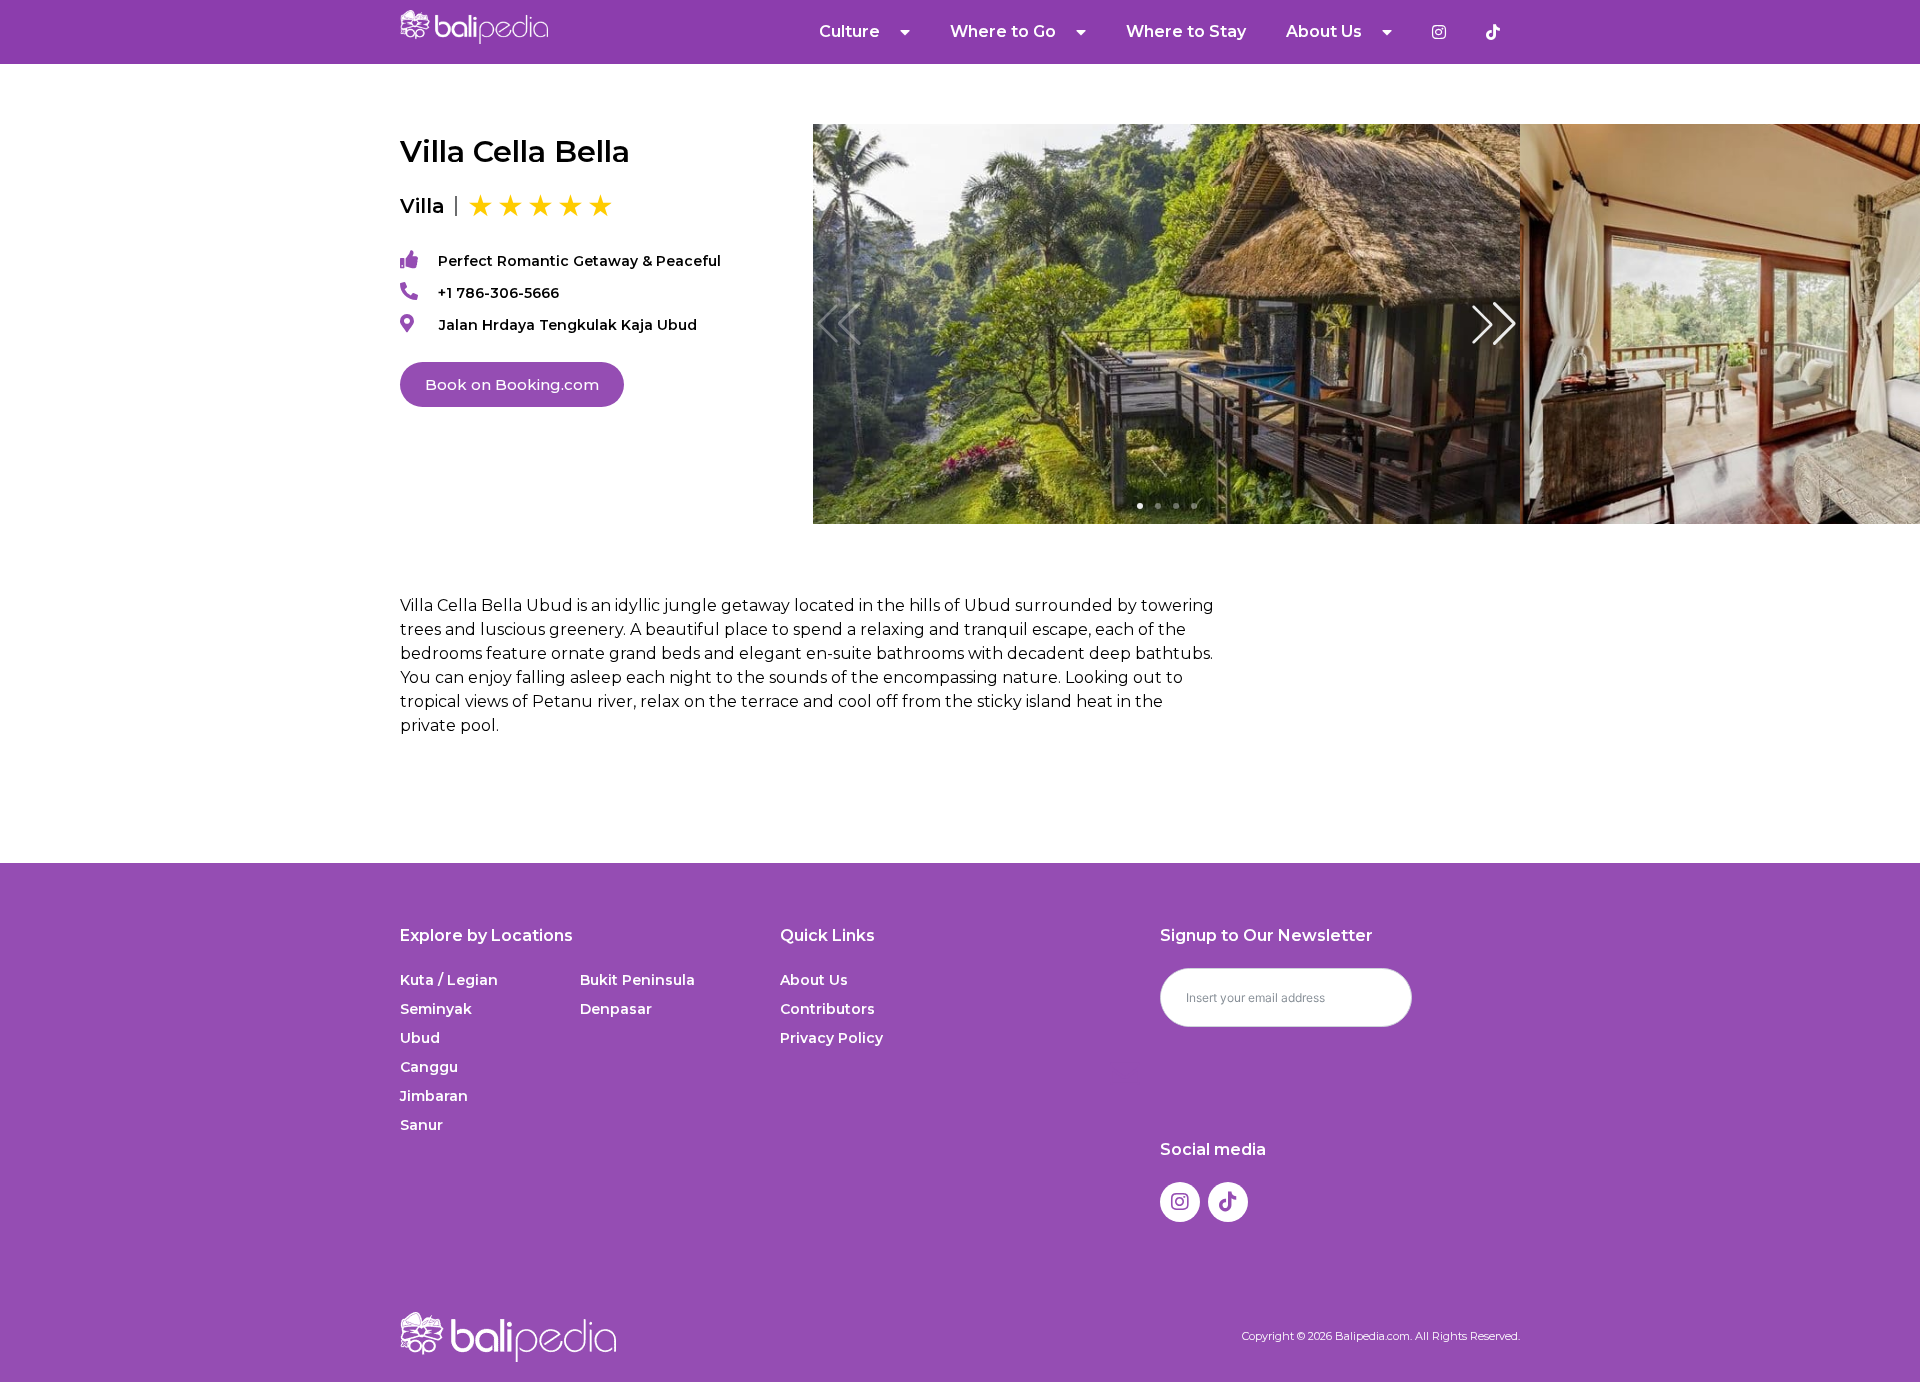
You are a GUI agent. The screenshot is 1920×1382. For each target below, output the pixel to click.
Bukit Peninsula (637, 980)
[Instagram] (1180, 1202)
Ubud (420, 1038)
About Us (814, 980)
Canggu (429, 1067)
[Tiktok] (1228, 1202)
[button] (1494, 324)
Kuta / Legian (449, 980)
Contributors (827, 1009)
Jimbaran (434, 1096)
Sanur (421, 1125)
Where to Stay (1186, 31)
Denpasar (616, 1009)
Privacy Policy (831, 1038)
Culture (849, 31)
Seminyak (436, 1009)
